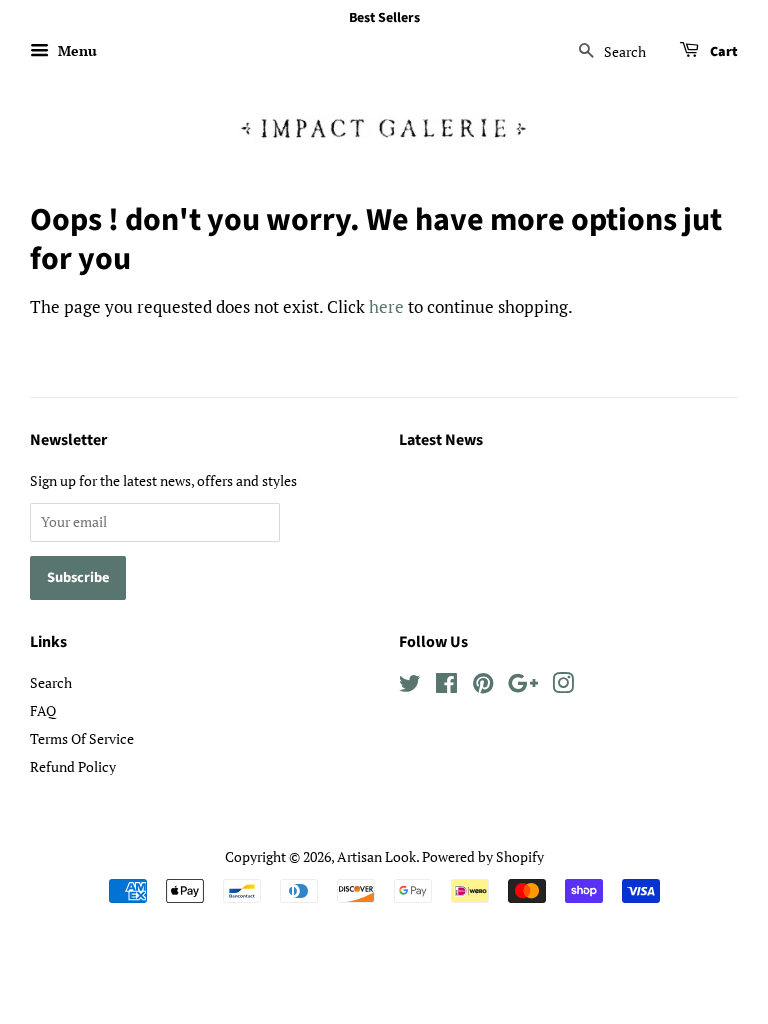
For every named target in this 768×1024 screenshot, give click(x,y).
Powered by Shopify (483, 856)
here (386, 306)
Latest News (441, 440)
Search (51, 682)
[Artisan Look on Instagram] (563, 686)
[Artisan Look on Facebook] (446, 686)
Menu (75, 50)
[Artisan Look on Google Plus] (523, 686)
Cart (722, 52)
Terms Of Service (82, 738)
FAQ (43, 710)
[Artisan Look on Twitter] (410, 686)
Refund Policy (73, 766)
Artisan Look (376, 856)
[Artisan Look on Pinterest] (483, 686)
